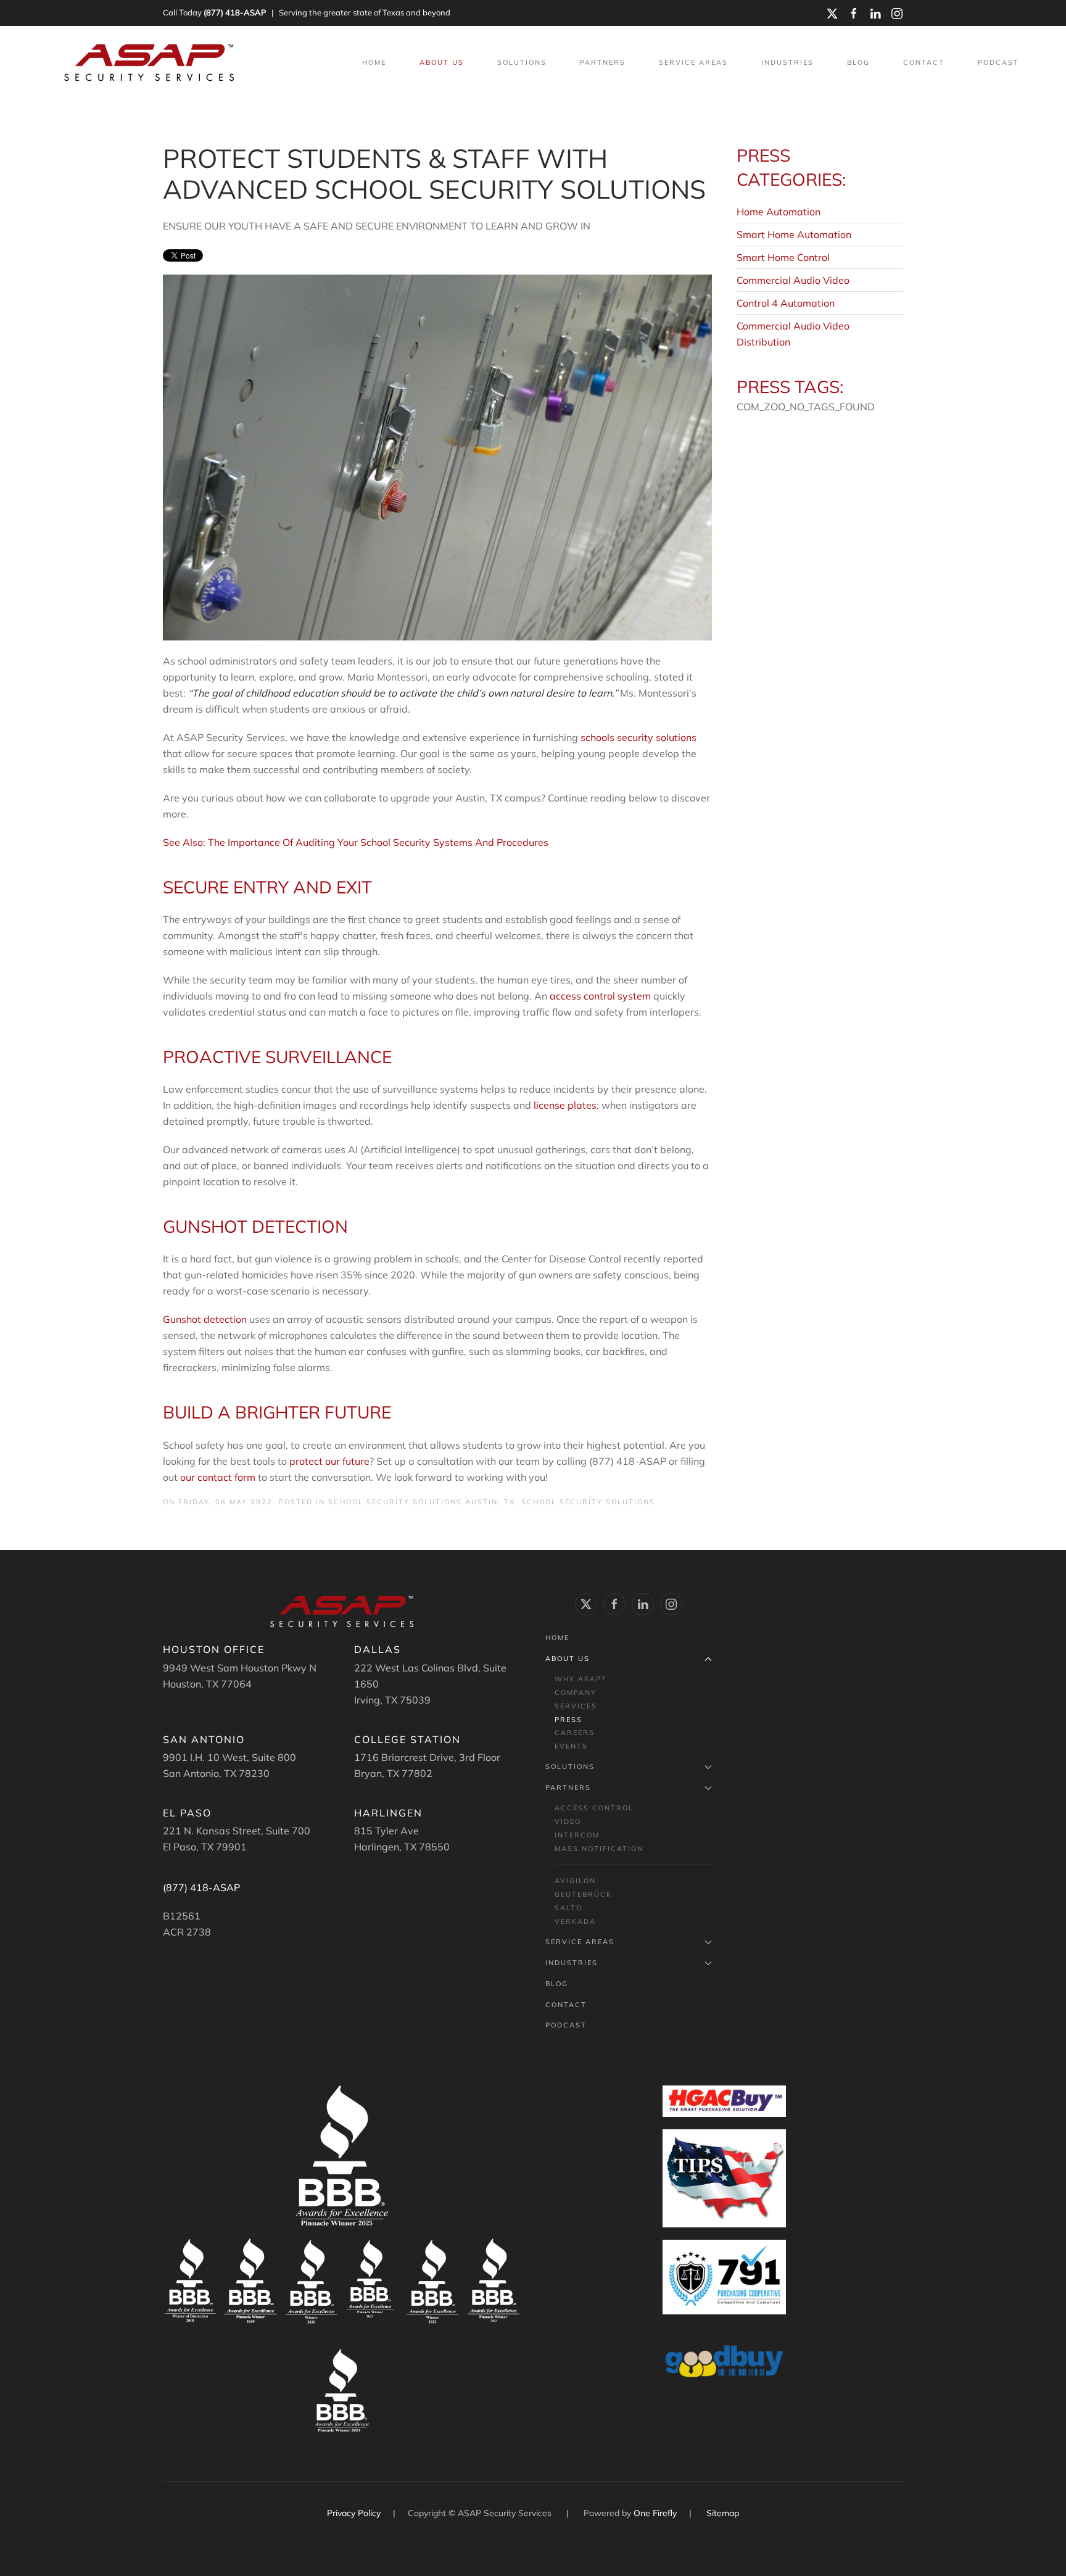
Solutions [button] (522, 62)
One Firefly (655, 2513)
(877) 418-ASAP (235, 12)
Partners (568, 1787)
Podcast (998, 62)
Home (374, 62)
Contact (924, 62)
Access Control (594, 1808)
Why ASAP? (580, 1679)
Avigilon (575, 1881)
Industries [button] (787, 62)
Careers (575, 1733)
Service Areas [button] (693, 62)
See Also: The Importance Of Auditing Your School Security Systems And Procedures (356, 842)
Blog (858, 62)
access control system (600, 996)
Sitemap (723, 2513)
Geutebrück (583, 1894)
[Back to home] (151, 63)
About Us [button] (442, 62)
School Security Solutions (588, 1502)
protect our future (329, 1461)
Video (568, 1821)
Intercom (577, 1835)
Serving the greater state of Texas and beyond (365, 12)
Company (576, 1692)
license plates (564, 1105)
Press (568, 1720)
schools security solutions (638, 737)
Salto (568, 1908)
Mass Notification (599, 1849)
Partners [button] (603, 62)
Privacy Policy (355, 2513)
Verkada (575, 1921)
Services (576, 1706)
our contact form (218, 1477)
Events (571, 1746)
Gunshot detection (206, 1319)
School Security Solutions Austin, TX (422, 1502)
